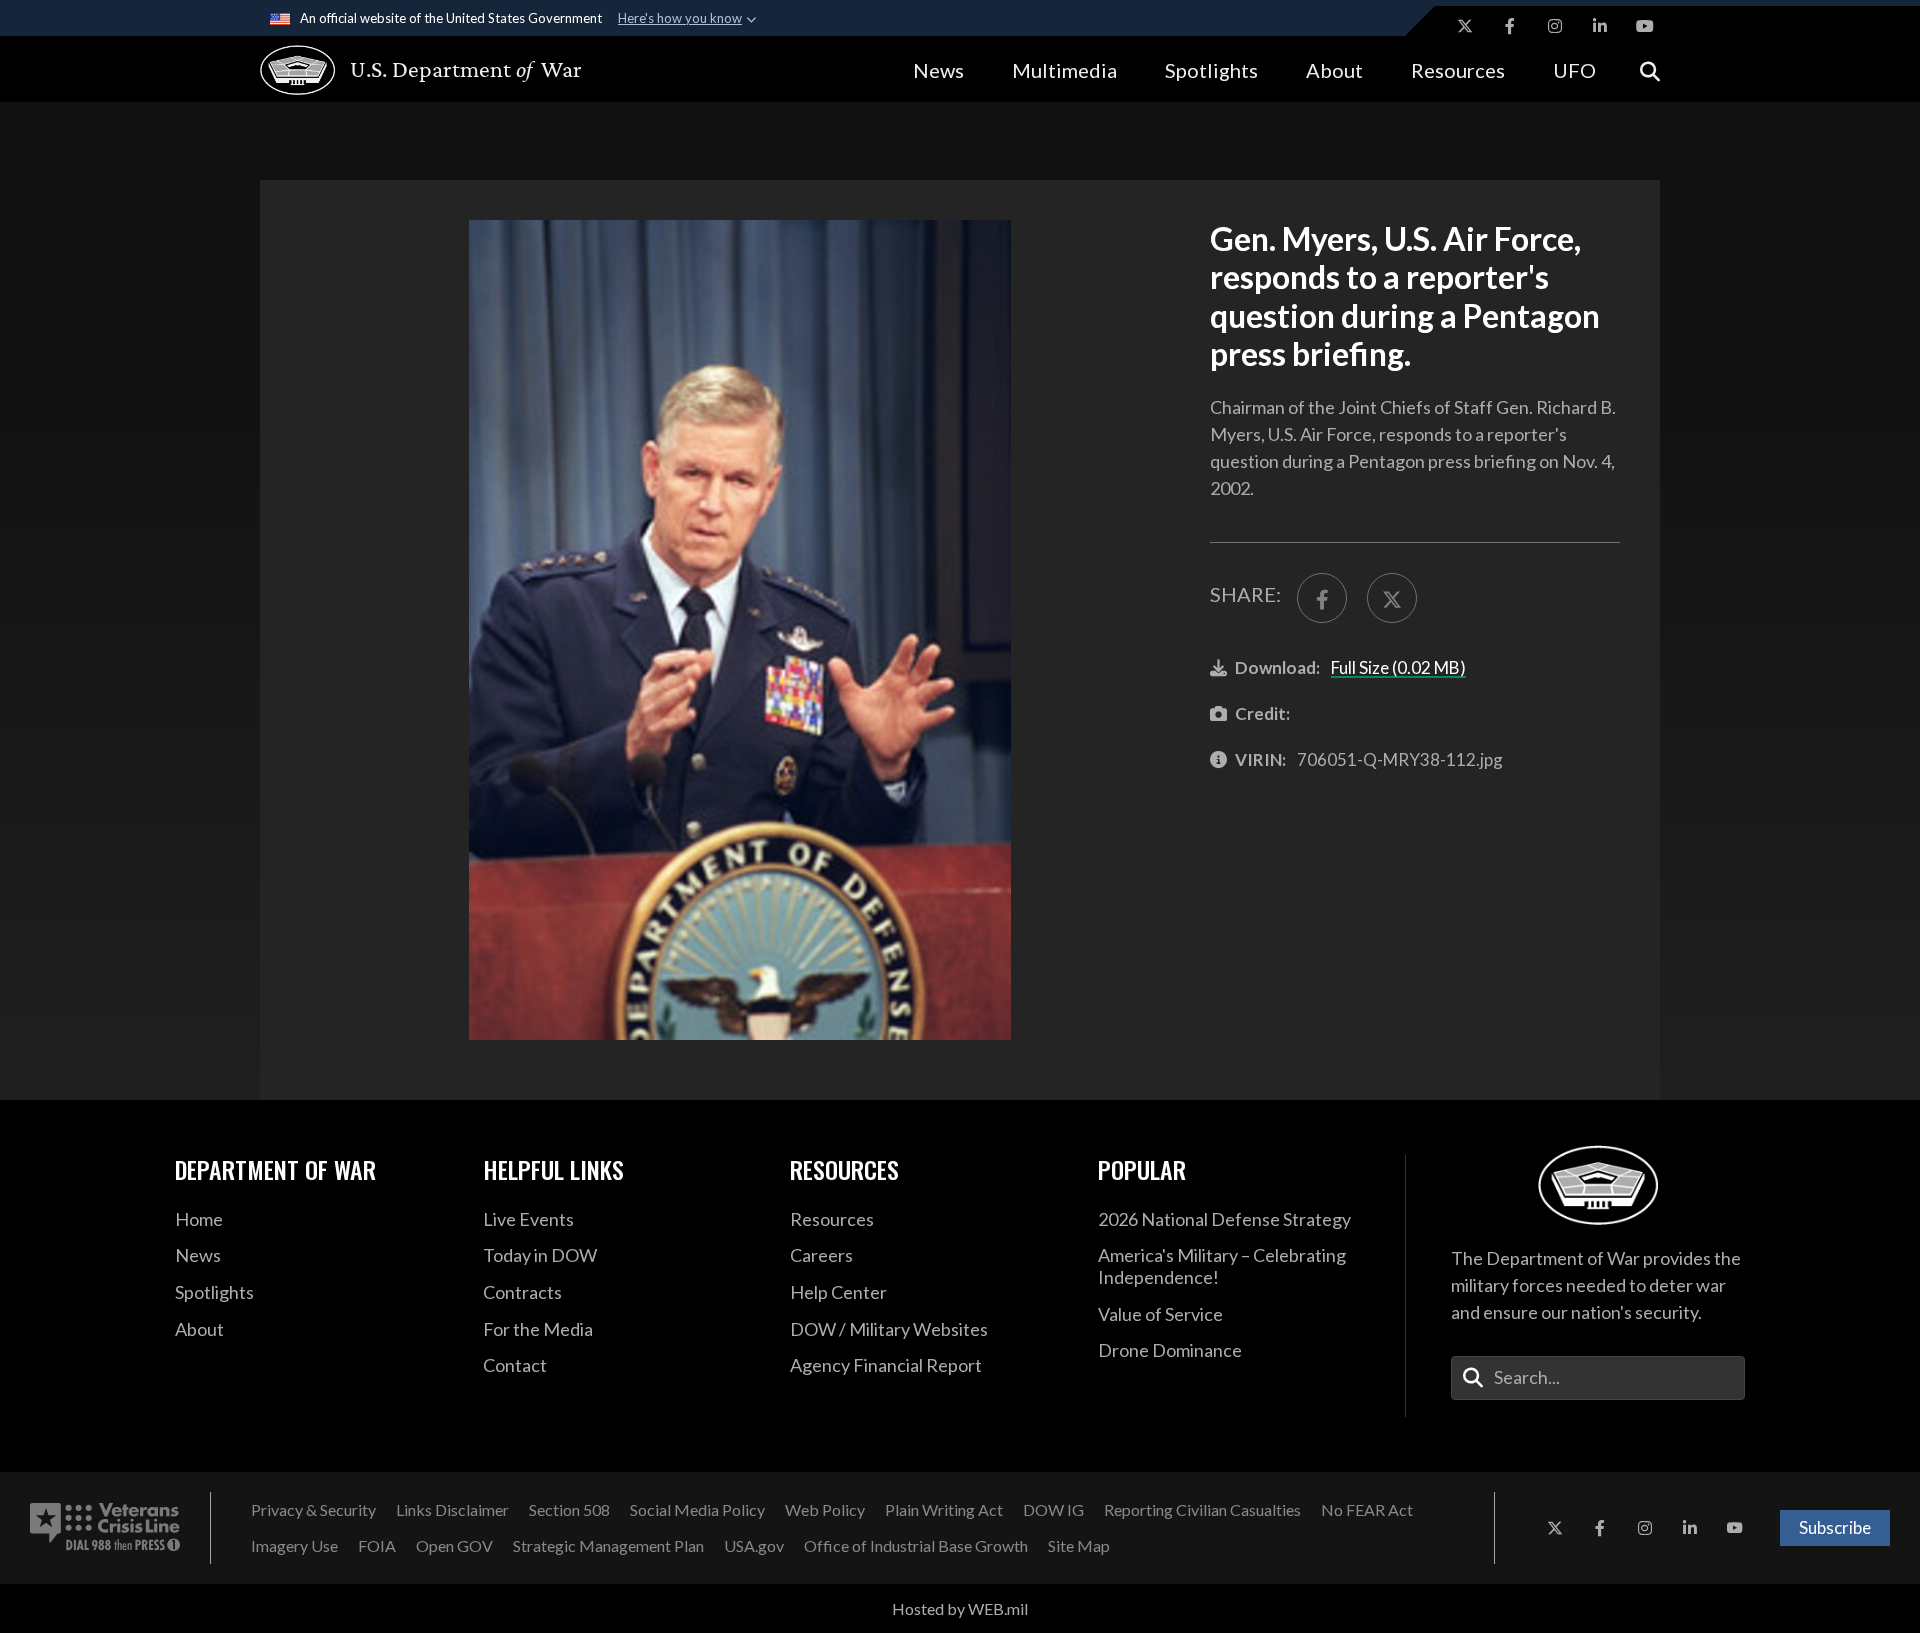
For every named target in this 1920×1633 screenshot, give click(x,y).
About (1334, 70)
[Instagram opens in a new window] (1555, 26)
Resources (1458, 70)
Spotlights (1211, 70)
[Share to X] (1392, 598)
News (938, 70)
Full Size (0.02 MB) (1398, 667)
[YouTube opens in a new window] (1645, 26)
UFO (1574, 70)
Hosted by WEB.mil (960, 1608)
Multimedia (1064, 70)
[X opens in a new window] (1465, 26)
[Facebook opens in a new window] (1510, 26)
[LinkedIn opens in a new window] (1600, 26)
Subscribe (1835, 1527)
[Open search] (1650, 69)
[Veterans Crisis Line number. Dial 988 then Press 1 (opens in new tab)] (105, 1528)
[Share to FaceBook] (1322, 598)
